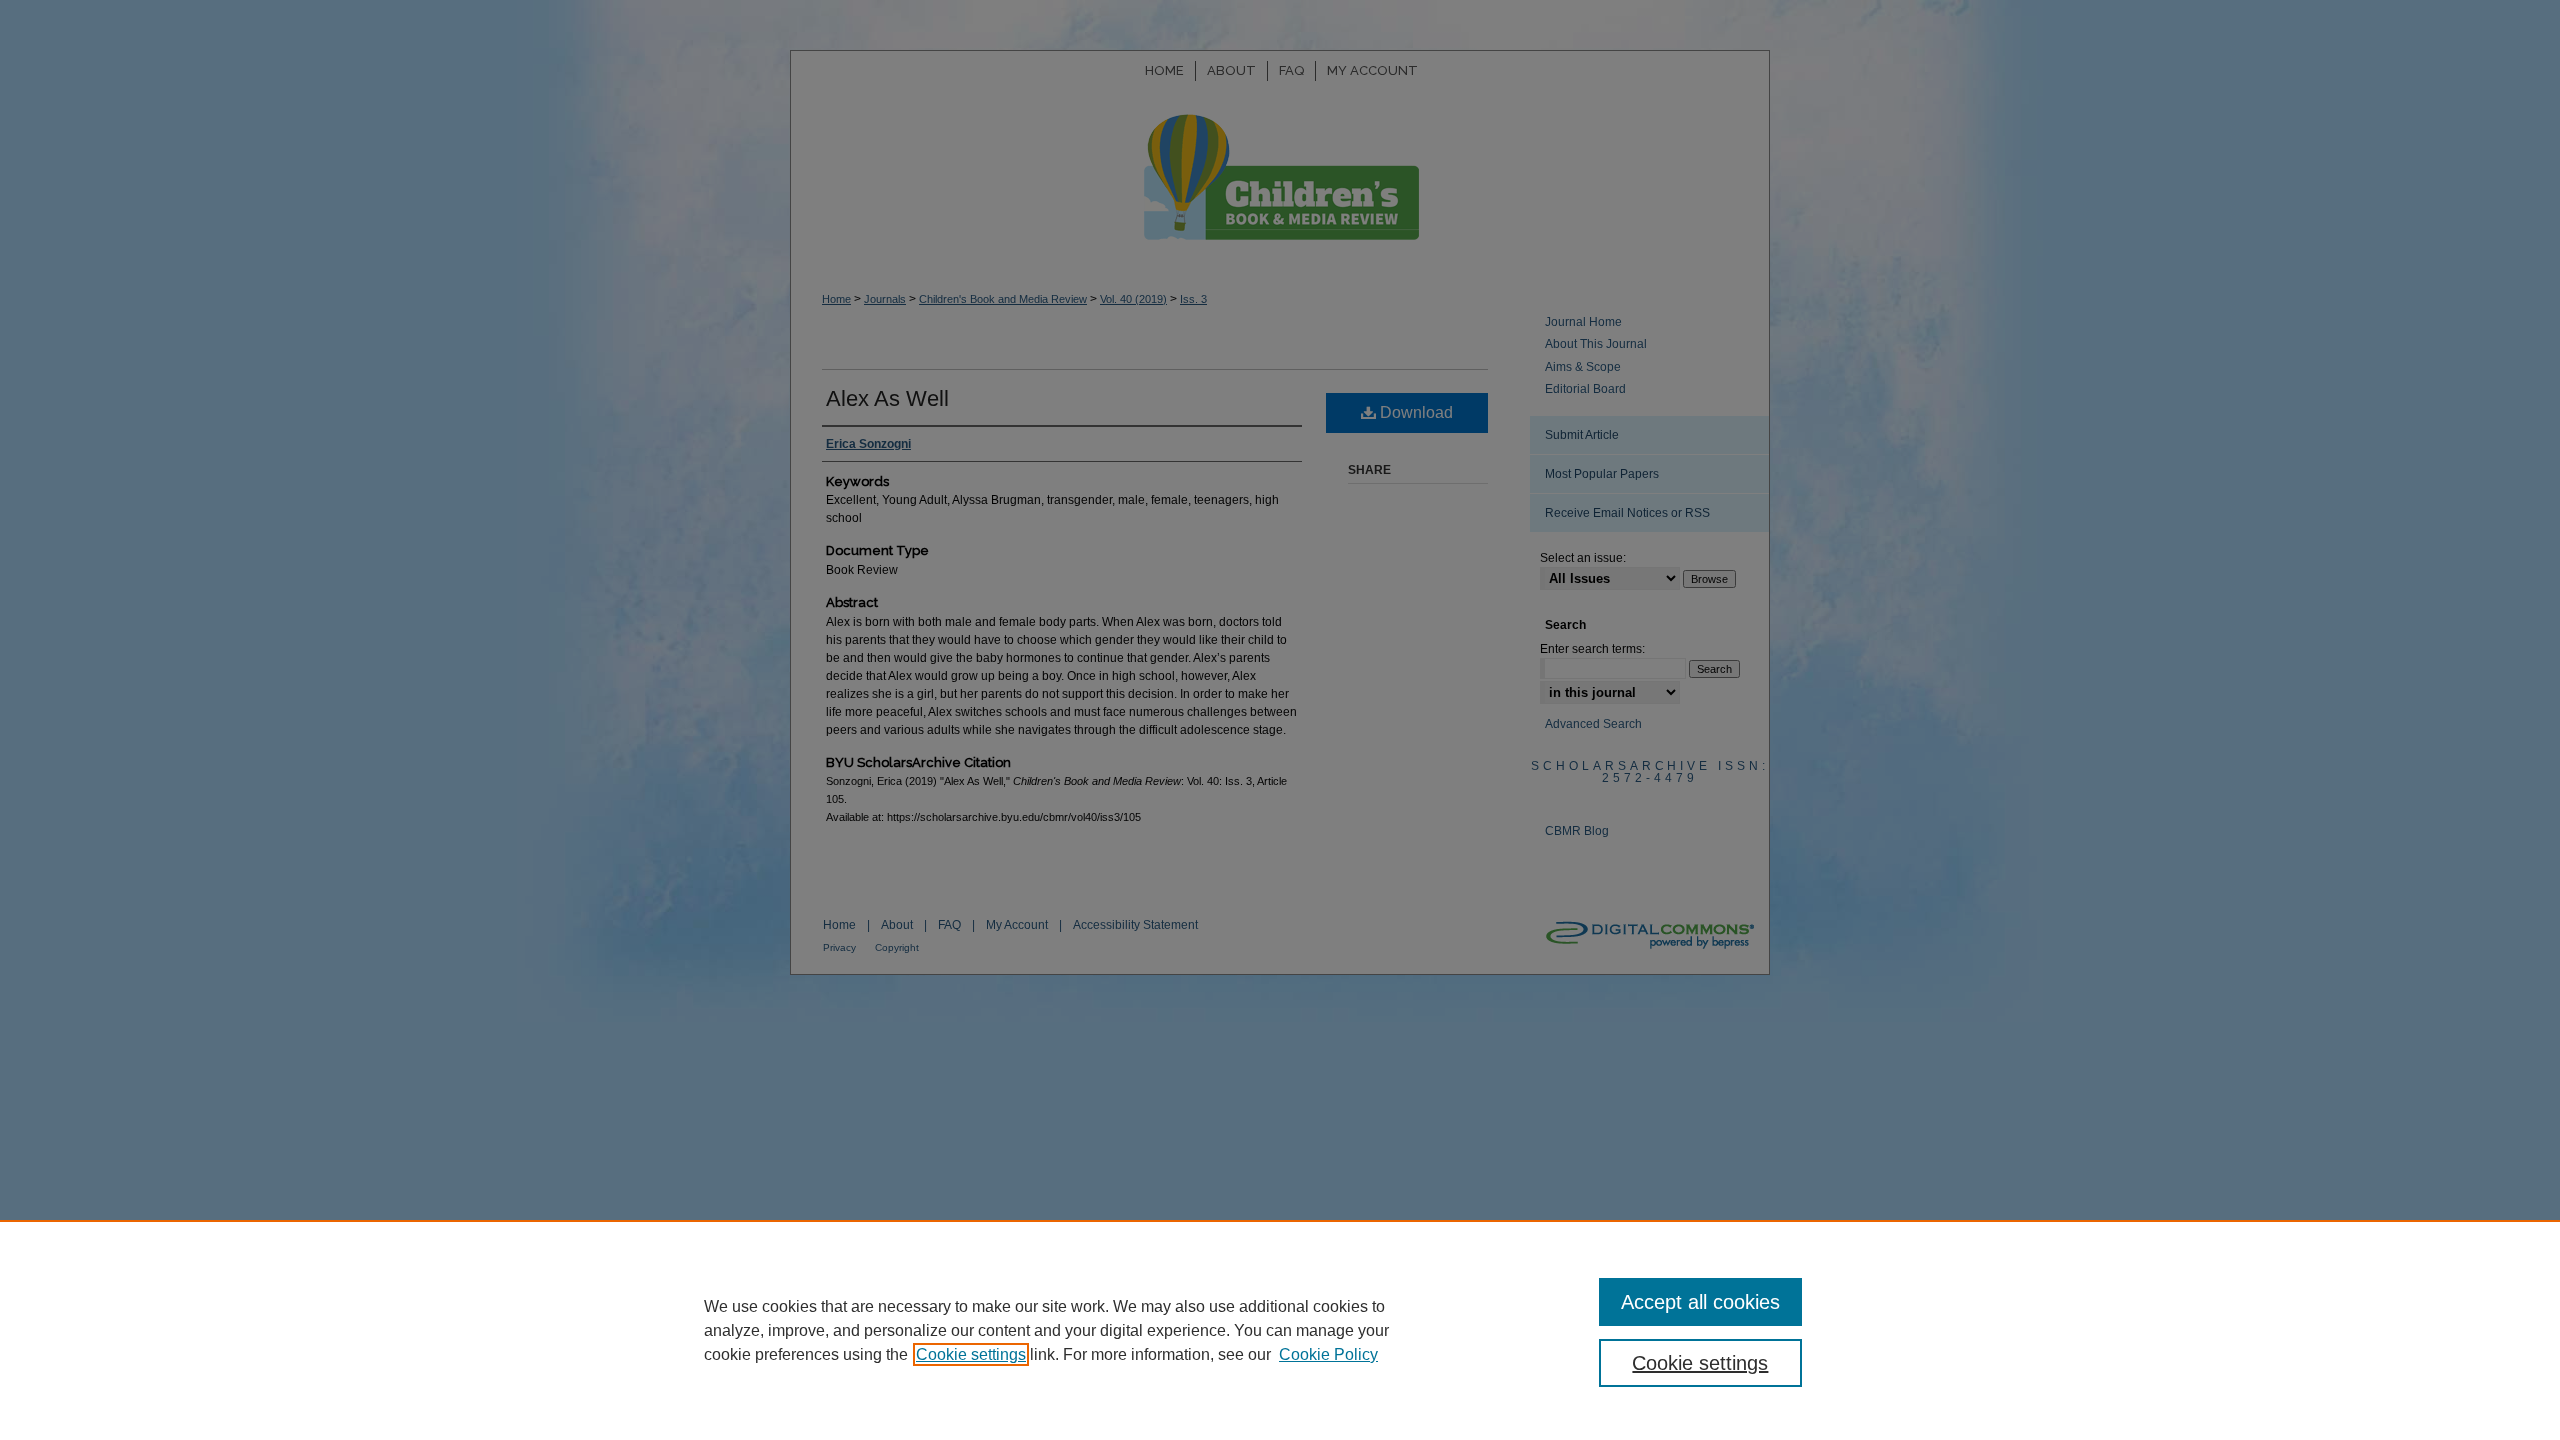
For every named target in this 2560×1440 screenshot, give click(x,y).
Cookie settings (971, 1354)
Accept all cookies (1700, 1302)
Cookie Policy (1328, 1354)
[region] (1280, 1330)
